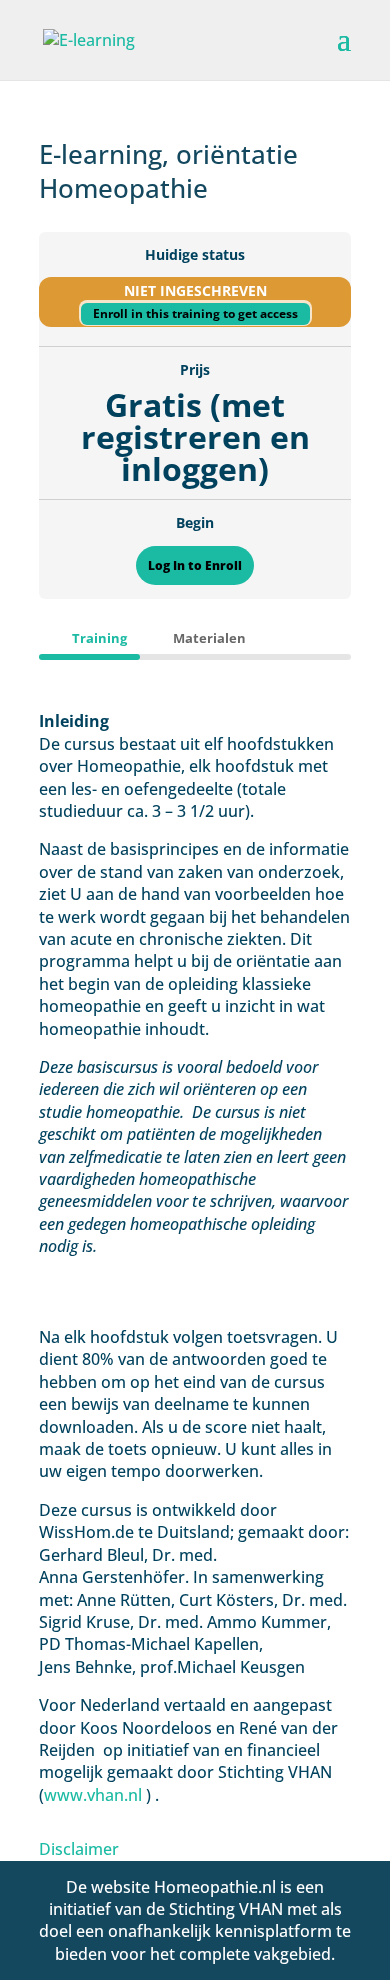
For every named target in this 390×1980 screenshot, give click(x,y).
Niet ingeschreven (195, 290)
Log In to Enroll (195, 565)
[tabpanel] (195, 1260)
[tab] (89, 637)
